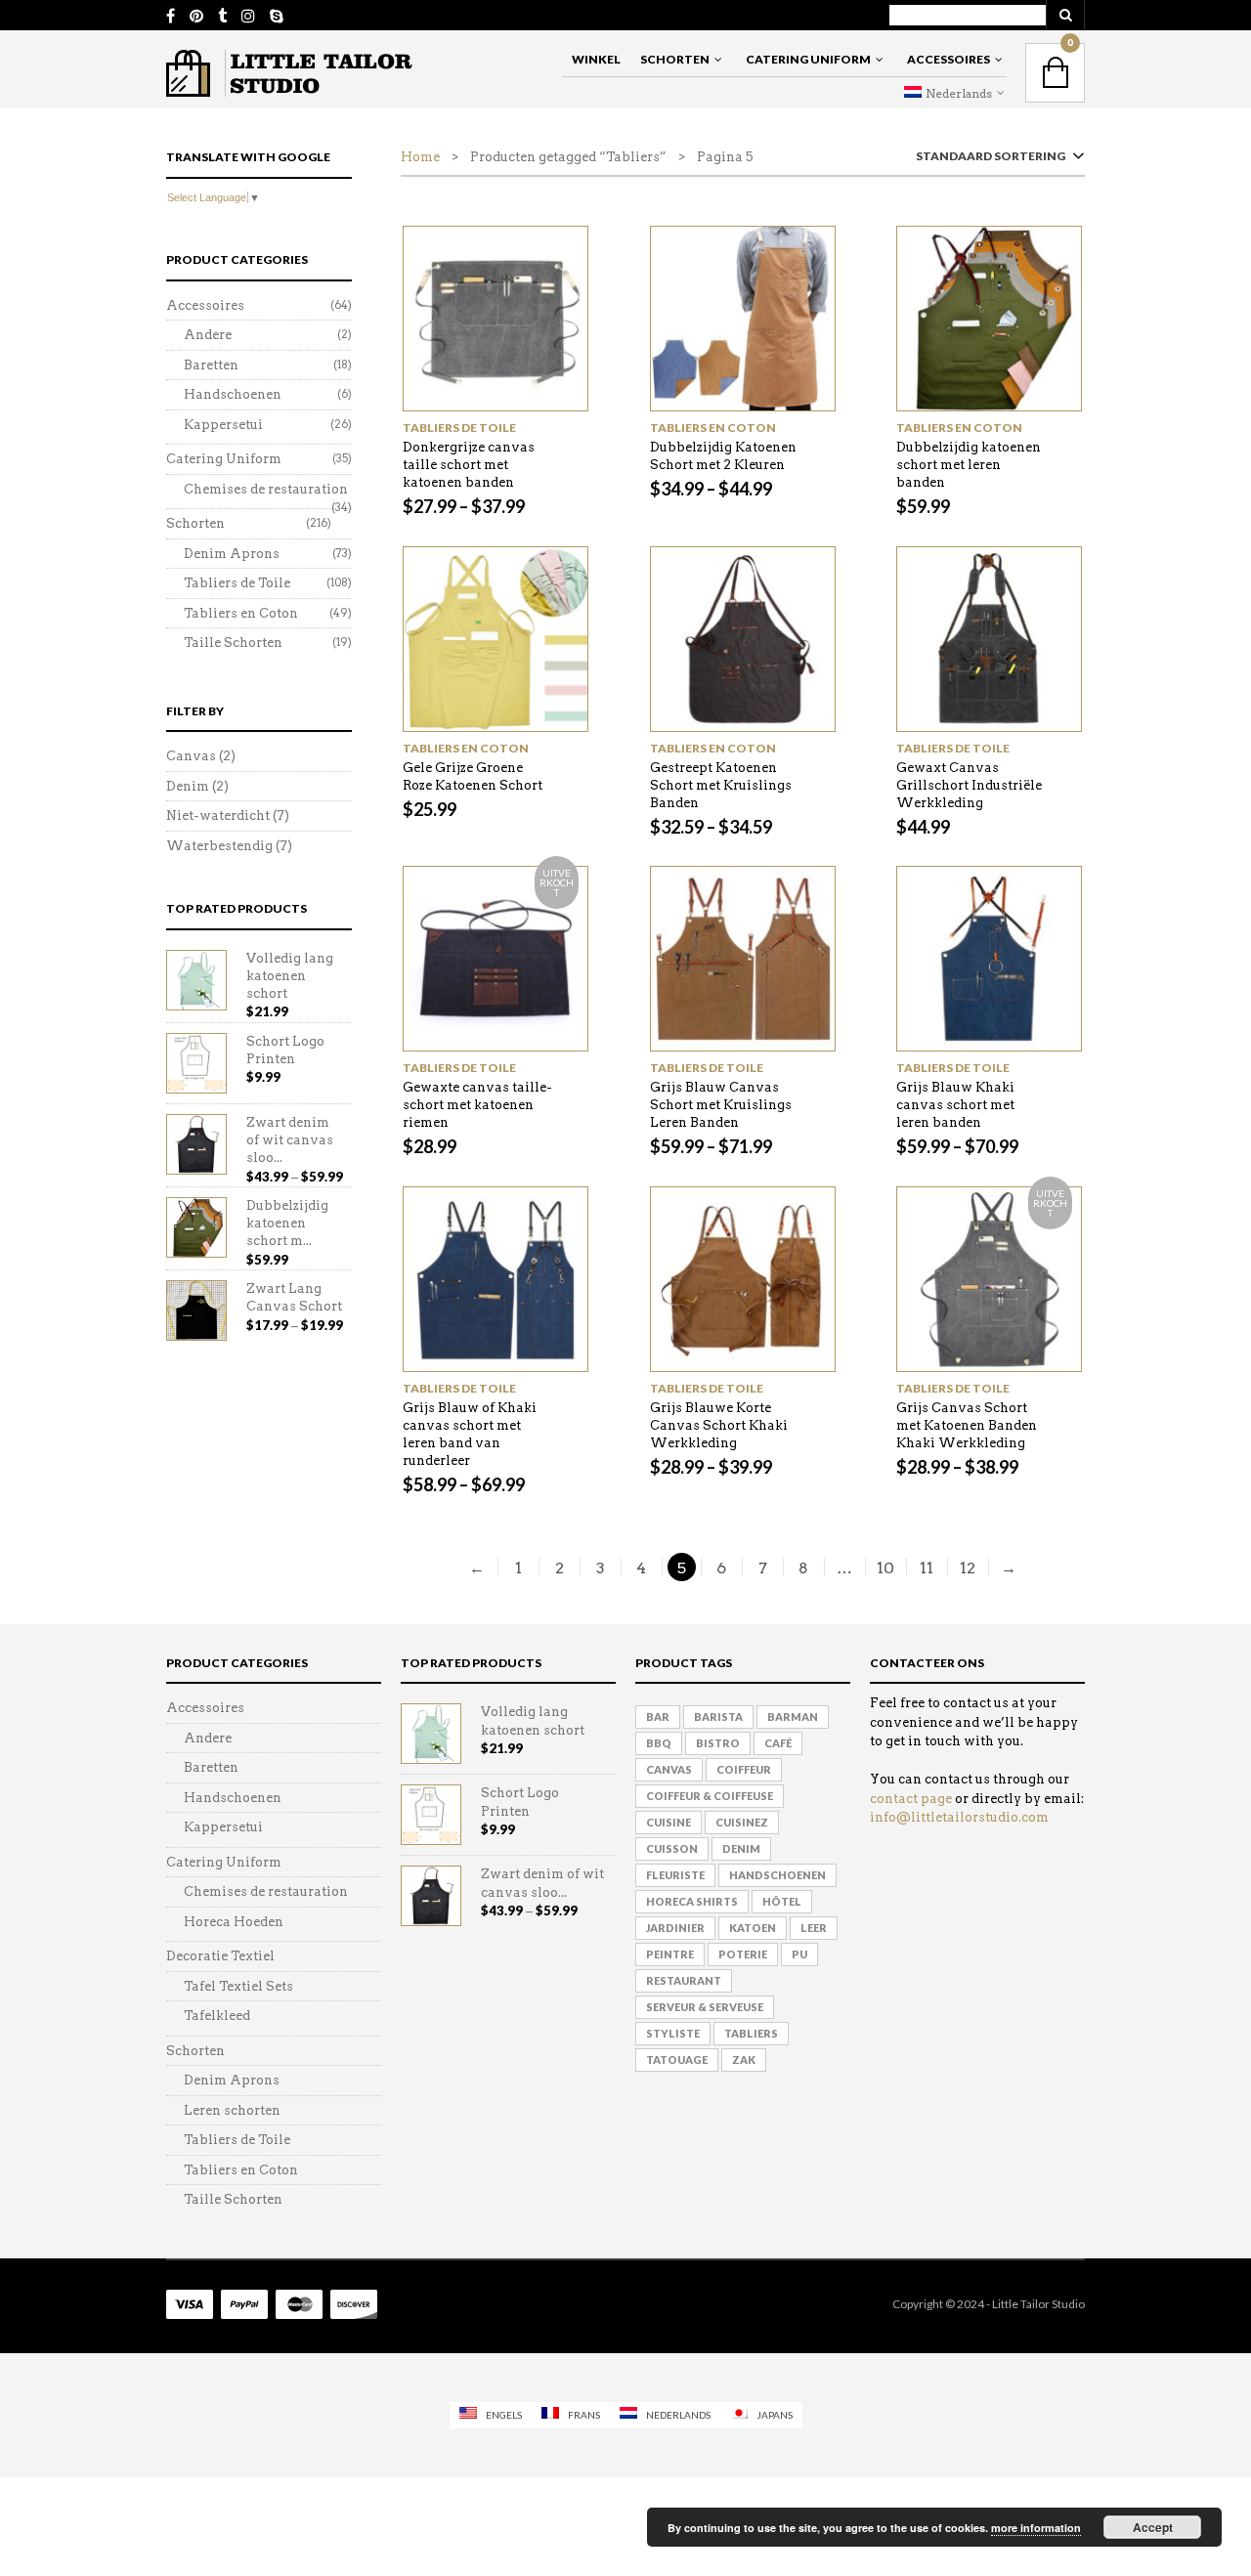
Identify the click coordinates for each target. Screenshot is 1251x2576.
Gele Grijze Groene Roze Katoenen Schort (473, 776)
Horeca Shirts (692, 1901)
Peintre (670, 1954)
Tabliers (751, 2033)
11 (927, 1568)
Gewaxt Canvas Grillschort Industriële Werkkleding (969, 785)
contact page (911, 1799)
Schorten (675, 59)
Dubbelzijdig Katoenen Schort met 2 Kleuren (723, 456)
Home (420, 157)
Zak (744, 2060)
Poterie (743, 1954)
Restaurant (684, 1980)
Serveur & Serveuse (705, 2007)
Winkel (596, 59)
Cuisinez (742, 1822)
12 (968, 1568)
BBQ (659, 1743)
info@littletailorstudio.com (959, 1817)
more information (1036, 2528)
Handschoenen (233, 394)
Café (778, 1743)
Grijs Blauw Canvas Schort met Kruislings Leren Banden (721, 1105)
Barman (793, 1717)
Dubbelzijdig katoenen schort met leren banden (969, 465)
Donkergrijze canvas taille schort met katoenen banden (469, 465)
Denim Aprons (232, 554)
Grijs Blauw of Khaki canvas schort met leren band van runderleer (470, 1434)
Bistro (718, 1743)
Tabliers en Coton (713, 428)
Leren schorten (232, 2110)
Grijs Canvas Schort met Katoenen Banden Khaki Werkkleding (967, 1425)
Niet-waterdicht (218, 816)
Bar (658, 1717)
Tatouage (677, 2060)
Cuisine (669, 1822)
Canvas (191, 756)
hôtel (782, 1901)
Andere (208, 335)
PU (799, 1954)
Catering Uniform (808, 59)
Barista (718, 1717)
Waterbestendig (219, 846)
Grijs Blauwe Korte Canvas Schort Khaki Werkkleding (719, 1425)
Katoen (753, 1928)
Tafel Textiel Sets (238, 1986)
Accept (1153, 2527)
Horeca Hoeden (234, 1922)
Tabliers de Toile (459, 428)
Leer (814, 1928)
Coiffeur (744, 1769)
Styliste (673, 2033)
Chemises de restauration (266, 489)
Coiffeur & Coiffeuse (710, 1796)
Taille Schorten (233, 643)
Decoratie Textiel (220, 1956)
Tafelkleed (217, 2016)
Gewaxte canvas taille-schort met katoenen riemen (477, 1105)
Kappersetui (223, 425)
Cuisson (672, 1848)
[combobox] (996, 160)
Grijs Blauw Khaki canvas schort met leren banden (955, 1105)
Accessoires (949, 59)
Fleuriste (675, 1875)
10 (885, 1568)
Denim (188, 786)
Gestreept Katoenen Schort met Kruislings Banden (721, 785)
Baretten (211, 365)
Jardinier (675, 1928)
